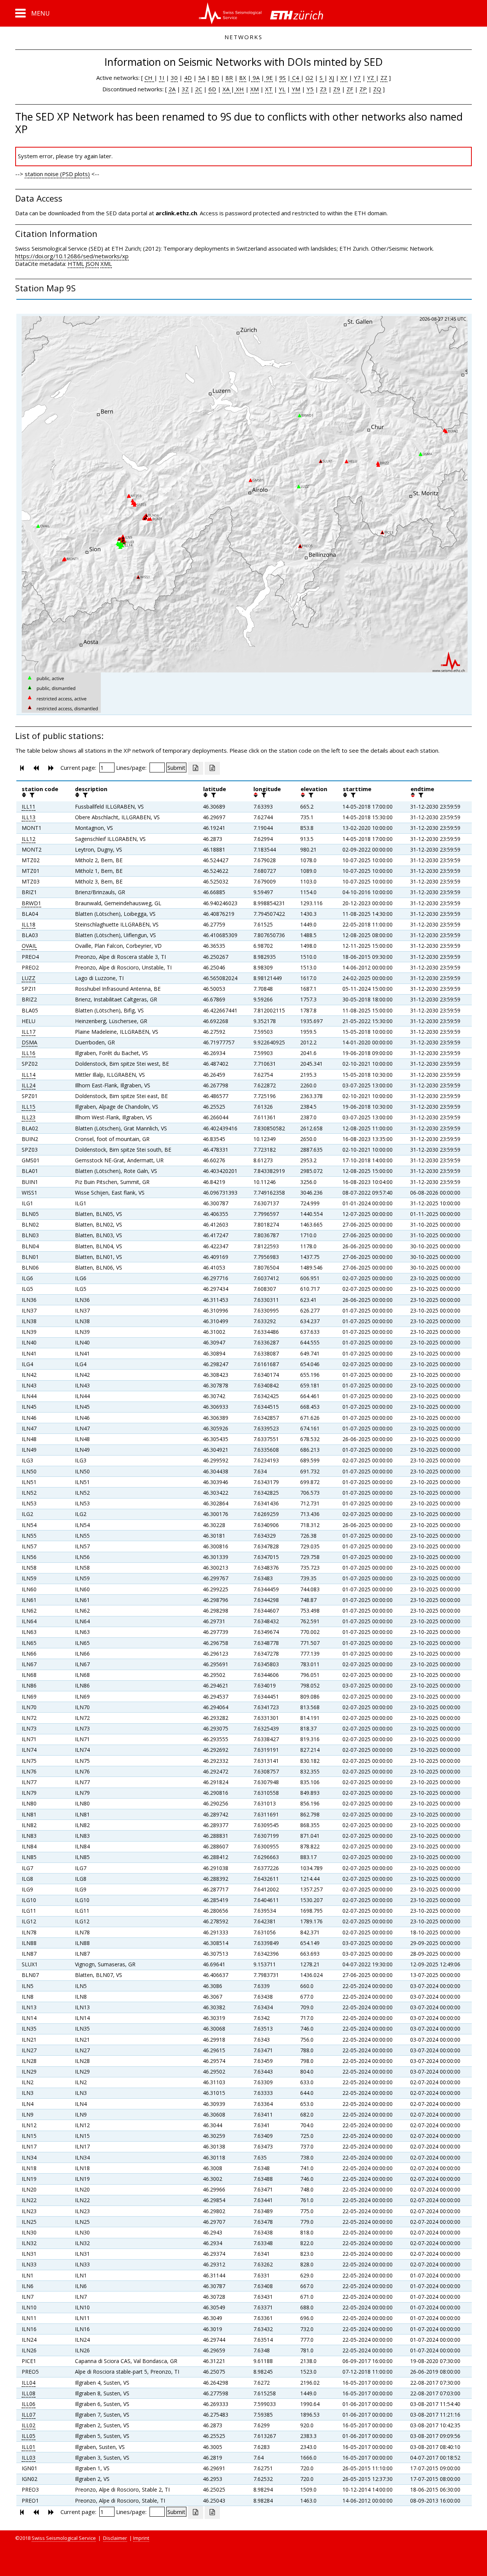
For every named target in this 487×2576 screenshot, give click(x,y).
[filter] (31, 795)
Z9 (337, 89)
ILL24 (29, 1085)
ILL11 (29, 806)
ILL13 (29, 817)
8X (243, 78)
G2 (309, 78)
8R (229, 78)
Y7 (357, 78)
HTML (76, 264)
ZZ (384, 78)
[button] (33, 13)
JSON (92, 264)
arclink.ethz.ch (176, 213)
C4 (296, 78)
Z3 (323, 89)
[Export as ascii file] (212, 768)
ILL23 (29, 1117)
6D (212, 89)
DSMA (29, 1042)
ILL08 (29, 2393)
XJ (332, 78)
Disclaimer (115, 2538)
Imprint (141, 2538)
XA (227, 89)
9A (255, 78)
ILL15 (29, 1107)
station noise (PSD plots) (57, 174)
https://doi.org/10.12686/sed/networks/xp (72, 256)
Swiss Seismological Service (64, 2538)
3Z (185, 89)
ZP (363, 89)
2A (172, 89)
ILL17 (29, 1032)
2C (199, 89)
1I (162, 78)
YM (296, 89)
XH (239, 89)
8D (215, 78)
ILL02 (29, 2425)
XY (344, 78)
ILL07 (29, 2415)
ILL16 (29, 1053)
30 (174, 78)
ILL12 (29, 839)
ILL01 (29, 2447)
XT (269, 89)
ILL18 (29, 924)
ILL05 (29, 2436)
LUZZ (29, 978)
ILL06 (29, 2404)
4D (188, 78)
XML (106, 264)
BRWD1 (31, 903)
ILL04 (29, 2383)
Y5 (310, 89)
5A (202, 78)
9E (269, 78)
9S (282, 78)
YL (282, 89)
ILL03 (29, 2458)
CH (149, 78)
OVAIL (29, 946)
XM (255, 89)
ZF (350, 89)
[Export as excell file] (196, 768)
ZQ (377, 89)
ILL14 (29, 1075)
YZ (371, 78)
